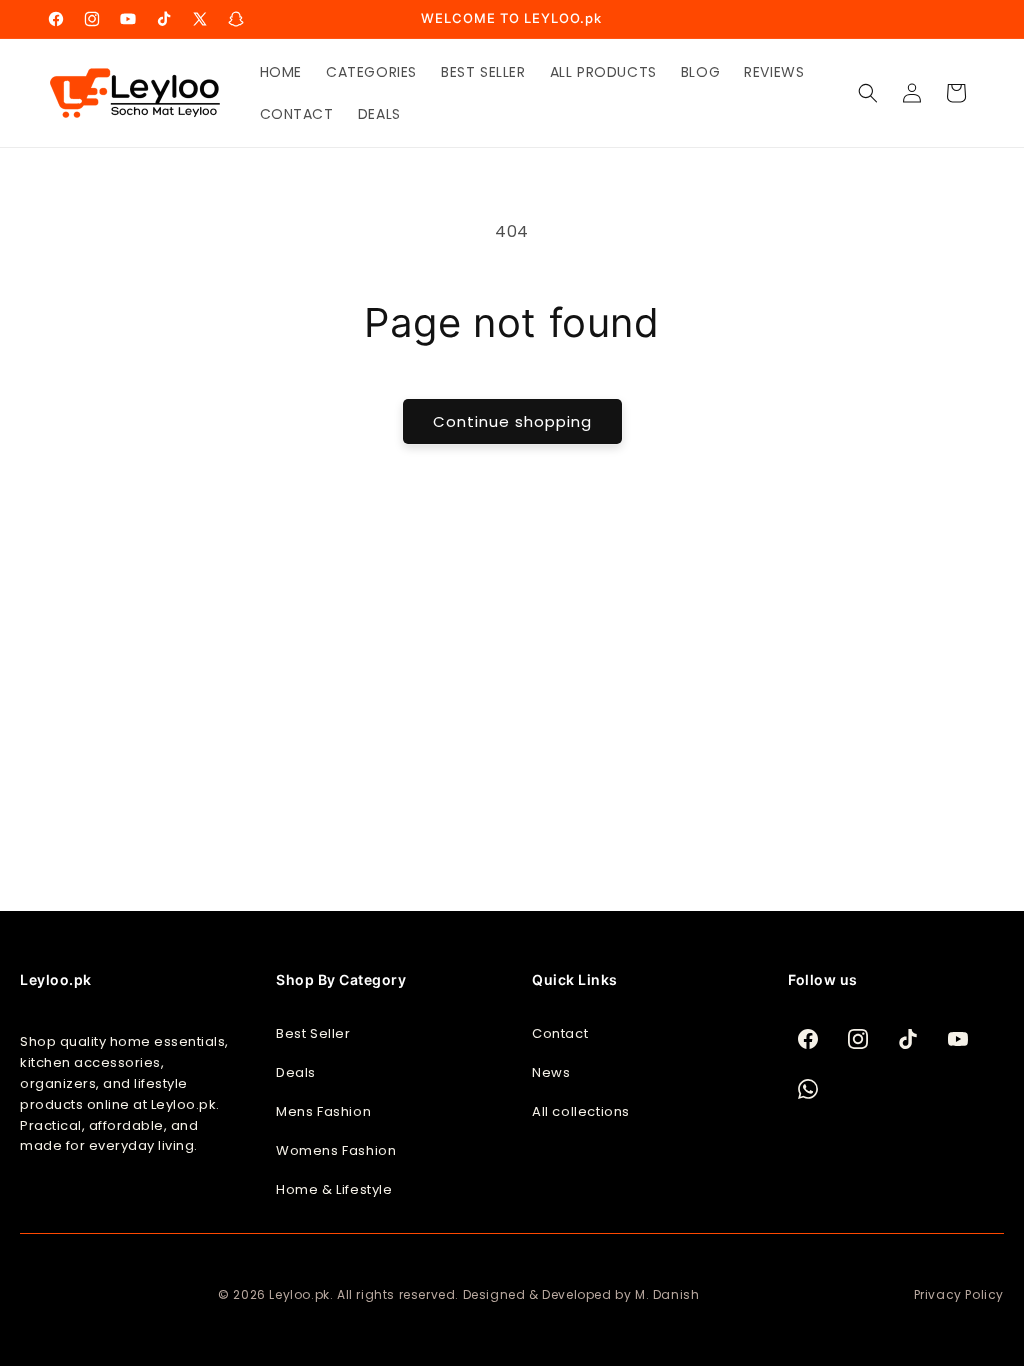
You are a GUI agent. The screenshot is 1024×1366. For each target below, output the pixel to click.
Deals (296, 1072)
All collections (581, 1111)
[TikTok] (908, 1039)
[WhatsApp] (808, 1089)
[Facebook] (808, 1039)
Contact (560, 1033)
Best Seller (313, 1033)
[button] (868, 93)
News (551, 1072)
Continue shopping (512, 421)
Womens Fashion (336, 1150)
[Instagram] (858, 1039)
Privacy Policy (959, 1294)
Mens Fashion (323, 1111)
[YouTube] (958, 1039)
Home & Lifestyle (334, 1189)
